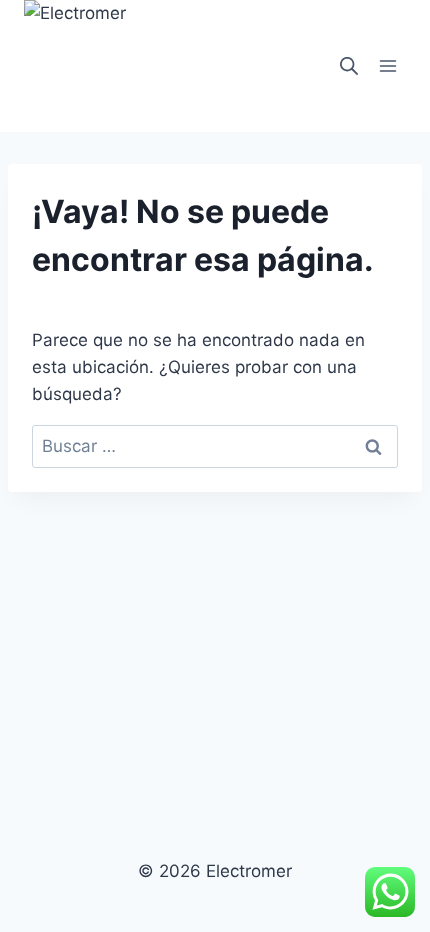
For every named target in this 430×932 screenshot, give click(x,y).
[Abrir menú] (387, 66)
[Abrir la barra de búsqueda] (349, 66)
